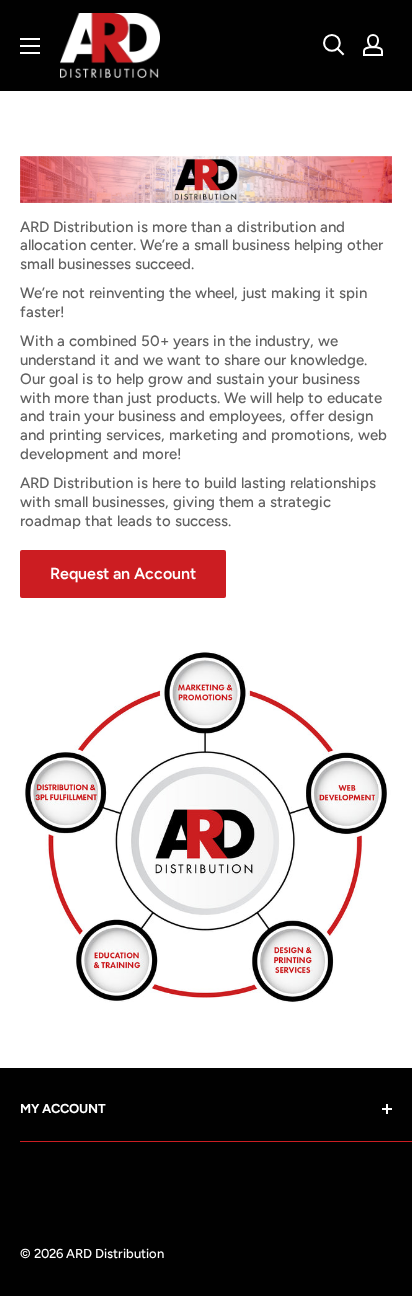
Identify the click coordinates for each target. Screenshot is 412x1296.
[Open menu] (30, 46)
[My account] (373, 45)
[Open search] (334, 45)
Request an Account (123, 573)
